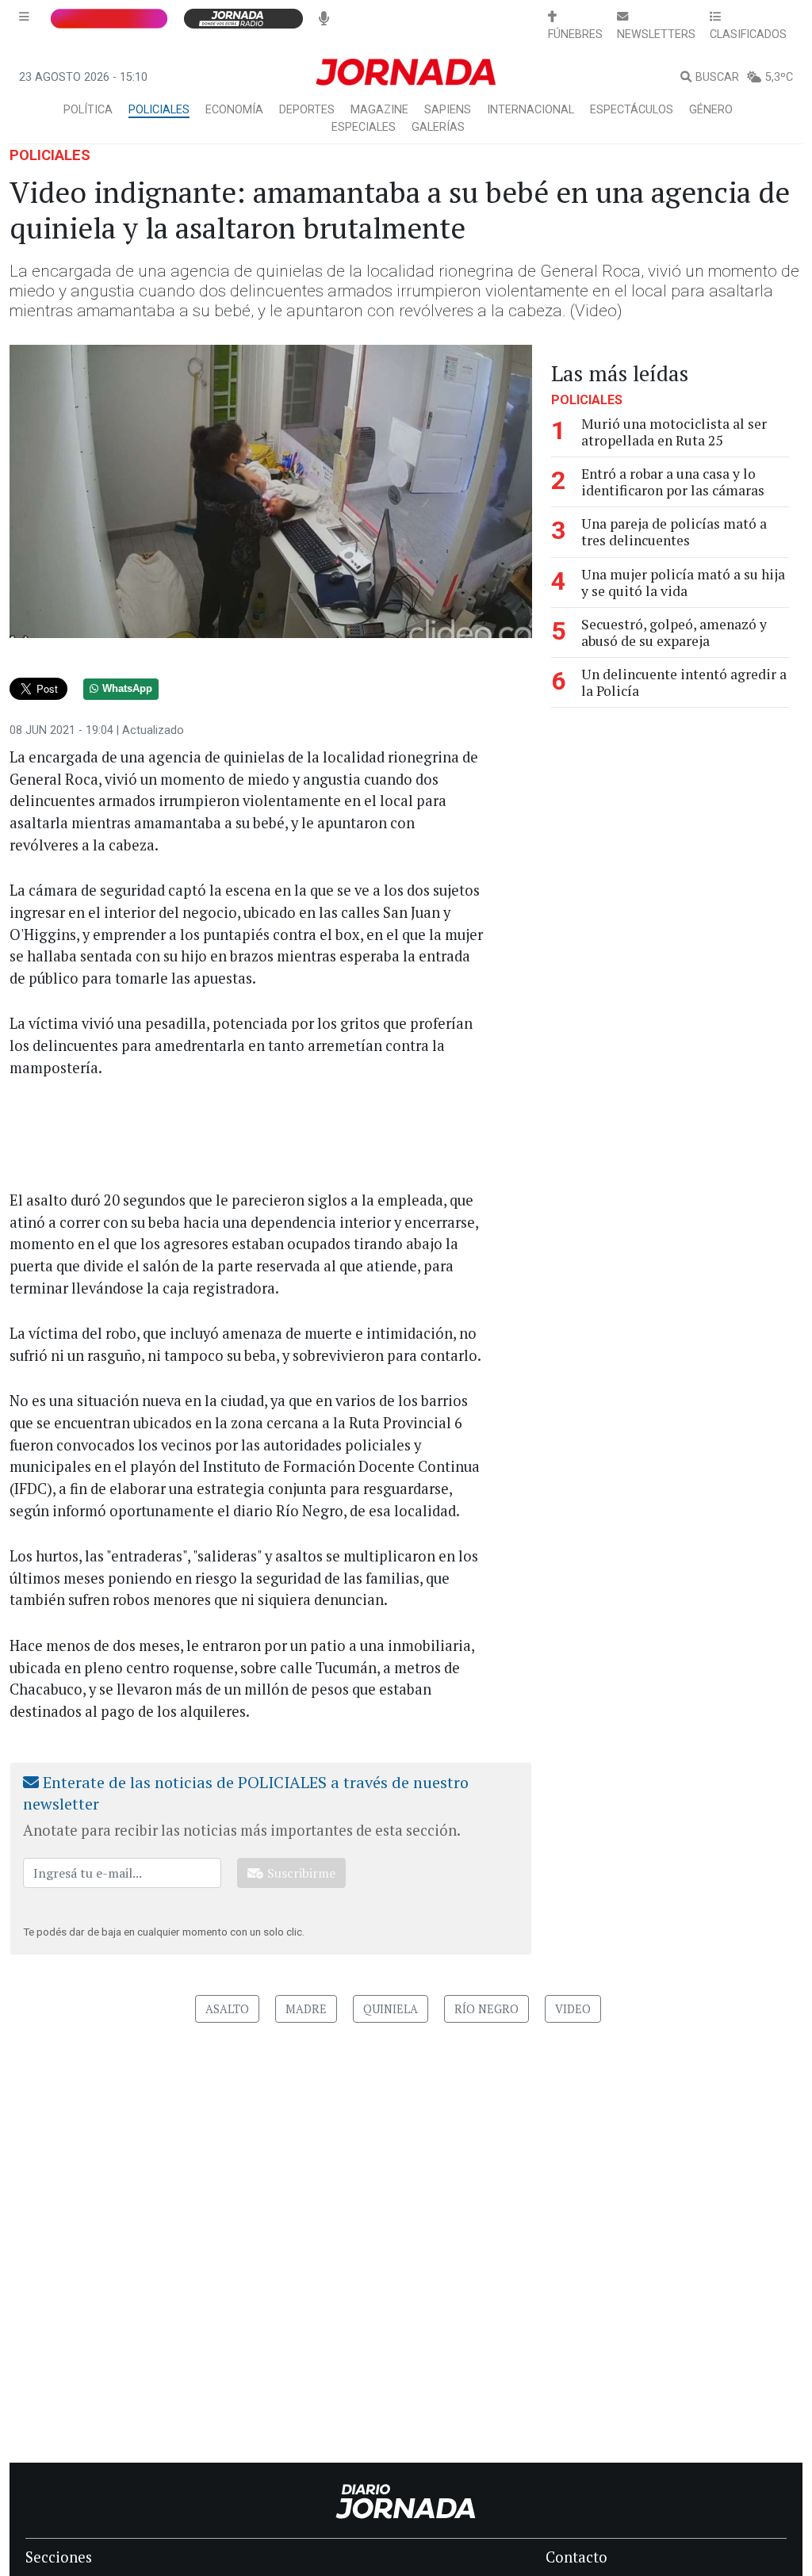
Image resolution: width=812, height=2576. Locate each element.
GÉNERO (711, 110)
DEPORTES (307, 110)
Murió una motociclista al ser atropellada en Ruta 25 (674, 432)
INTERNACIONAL (530, 110)
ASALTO (227, 2009)
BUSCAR (717, 77)
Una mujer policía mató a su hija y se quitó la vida (683, 583)
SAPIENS (448, 110)
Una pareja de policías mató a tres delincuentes (674, 532)
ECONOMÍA (234, 110)
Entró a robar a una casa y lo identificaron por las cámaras (673, 482)
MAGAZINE (379, 110)
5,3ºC (779, 77)
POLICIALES (159, 110)
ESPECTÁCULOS (632, 110)
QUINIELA (391, 2009)
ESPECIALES (364, 127)
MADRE (306, 2009)
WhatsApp (127, 689)
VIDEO (573, 2009)
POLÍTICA (88, 110)
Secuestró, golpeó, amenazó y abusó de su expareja (674, 633)
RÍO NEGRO (486, 2009)
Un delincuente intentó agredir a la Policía (684, 682)
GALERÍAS (438, 127)
